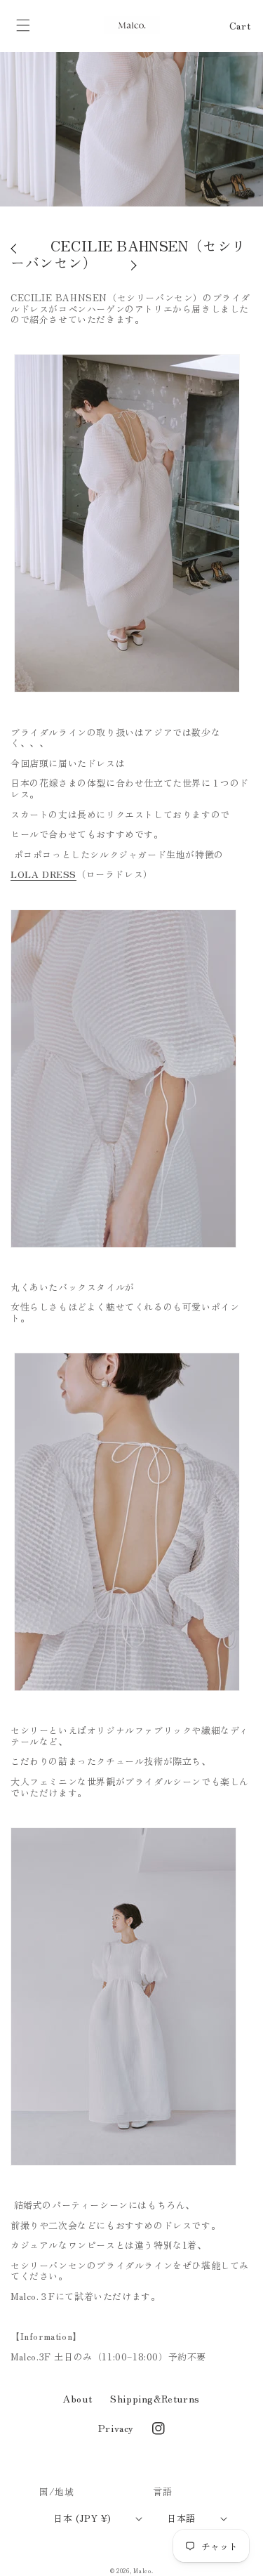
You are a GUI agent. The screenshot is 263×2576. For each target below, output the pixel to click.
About (77, 2398)
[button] (23, 25)
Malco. (143, 2570)
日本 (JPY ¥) (82, 2518)
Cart (240, 25)
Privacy (116, 2428)
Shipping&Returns (155, 2398)
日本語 (181, 2518)
